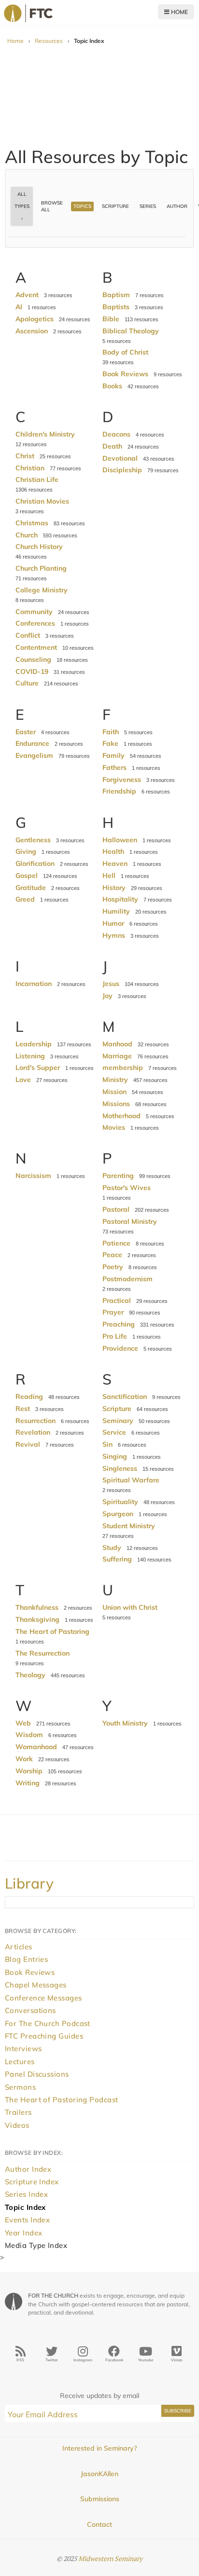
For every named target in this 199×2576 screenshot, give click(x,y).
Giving (26, 851)
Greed (25, 899)
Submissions (100, 2499)
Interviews (23, 2048)
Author (177, 206)
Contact (99, 2524)
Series (148, 206)
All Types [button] (22, 200)
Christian (30, 468)
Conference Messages (43, 1998)
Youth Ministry (125, 1723)
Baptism (116, 295)
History (114, 888)
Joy (107, 996)
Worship (29, 1771)
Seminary (118, 1421)
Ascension (32, 331)
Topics (82, 206)
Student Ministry (129, 1526)
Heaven (115, 863)
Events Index (27, 2220)
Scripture (115, 206)
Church (27, 535)
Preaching (119, 1324)
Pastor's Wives (127, 1188)
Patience (116, 1243)
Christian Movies (42, 501)
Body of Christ (125, 352)
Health (113, 851)
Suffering (117, 1559)
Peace (112, 1255)
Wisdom (29, 1735)
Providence (120, 1348)
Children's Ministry (45, 434)
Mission (114, 1092)
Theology (30, 1675)
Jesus (111, 984)
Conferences (35, 623)
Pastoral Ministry (130, 1221)
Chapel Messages (36, 1985)
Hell (109, 876)
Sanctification (125, 1397)
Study (112, 1548)
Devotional (120, 458)
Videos (17, 2125)
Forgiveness (122, 780)
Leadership (34, 1044)
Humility (116, 911)
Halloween (120, 840)
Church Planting (41, 568)
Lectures (20, 2062)
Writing (28, 1783)
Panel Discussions (37, 2074)
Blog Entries (26, 1959)
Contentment (36, 647)
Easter (26, 732)
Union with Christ (130, 1607)
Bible (111, 319)
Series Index (26, 2194)
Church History (39, 547)
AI (19, 307)
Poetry (113, 1267)
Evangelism (34, 755)
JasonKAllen (99, 2474)
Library (29, 1883)
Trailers (18, 2112)
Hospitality (120, 899)
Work (24, 1759)
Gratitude (31, 888)
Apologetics (35, 319)
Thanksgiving (37, 1619)
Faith (111, 732)
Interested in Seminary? (99, 2448)
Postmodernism (128, 1279)
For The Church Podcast (48, 2023)
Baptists (116, 307)
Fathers (114, 767)
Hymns (114, 935)
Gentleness (33, 840)
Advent (27, 295)
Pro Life (115, 1336)
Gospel (27, 876)
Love (23, 1080)
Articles (19, 1947)
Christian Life (37, 480)
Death (112, 446)
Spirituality (120, 1502)
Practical (117, 1301)
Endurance (32, 743)
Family (114, 755)
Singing (115, 1456)
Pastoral (116, 1209)
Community (34, 612)
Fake (110, 743)
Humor (113, 923)
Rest (23, 1409)
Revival (28, 1444)
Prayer (113, 1312)
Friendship (119, 791)
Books (112, 386)
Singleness (120, 1468)
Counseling (33, 659)
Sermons (20, 2087)
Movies (114, 1127)
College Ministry (42, 590)
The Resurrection (43, 1653)
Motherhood (121, 1116)
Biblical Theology (131, 331)
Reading (29, 1397)
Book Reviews (125, 374)
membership (123, 1068)
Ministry (115, 1080)
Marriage (117, 1056)
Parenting (118, 1176)
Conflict (28, 635)
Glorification (35, 863)
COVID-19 (32, 671)
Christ (25, 456)
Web (23, 1723)
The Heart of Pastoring (52, 1631)
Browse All (52, 206)
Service (114, 1432)
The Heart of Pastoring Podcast (62, 2100)
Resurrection (36, 1421)
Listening (30, 1056)
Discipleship (122, 470)
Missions (116, 1104)
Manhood (117, 1044)
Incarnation (34, 984)
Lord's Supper (38, 1068)
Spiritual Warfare (131, 1480)
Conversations (30, 2010)
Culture (27, 683)
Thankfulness (37, 1607)
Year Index (24, 2233)
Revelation (33, 1432)
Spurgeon (118, 1514)
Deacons (116, 434)
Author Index (28, 2169)
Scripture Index (32, 2182)
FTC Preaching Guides (44, 2036)
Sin (107, 1444)
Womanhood (36, 1747)
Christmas (32, 523)
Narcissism (33, 1176)
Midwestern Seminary (110, 2558)
